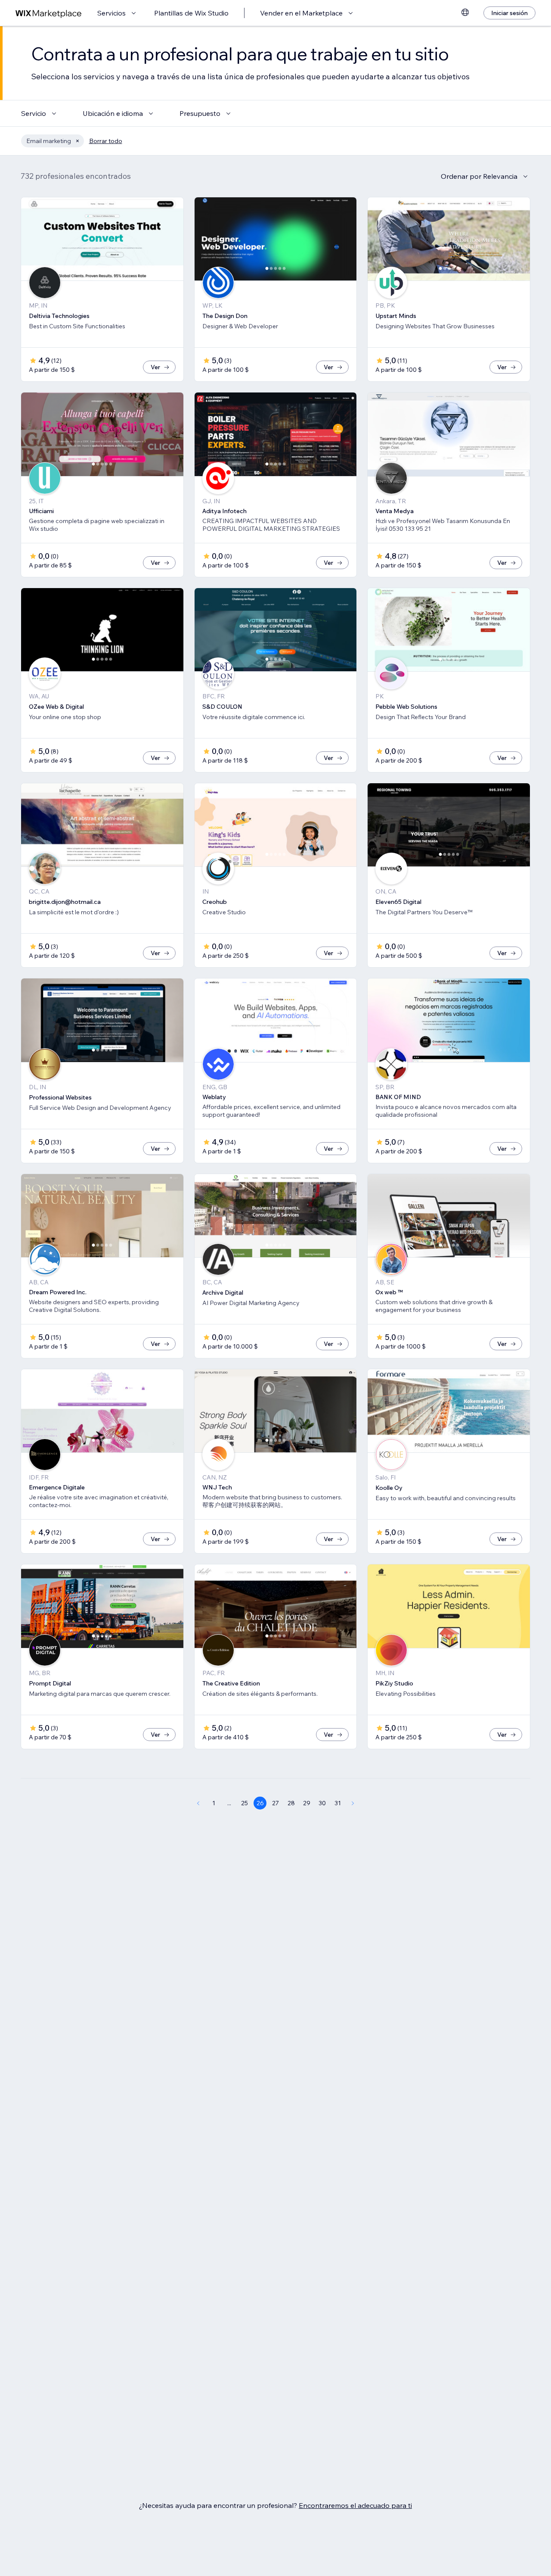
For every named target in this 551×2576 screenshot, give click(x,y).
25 (245, 1803)
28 (291, 1803)
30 (322, 1803)
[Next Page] (353, 1803)
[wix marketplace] (49, 13)
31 (338, 1803)
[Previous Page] (198, 1803)
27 (275, 1803)
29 (307, 1803)
